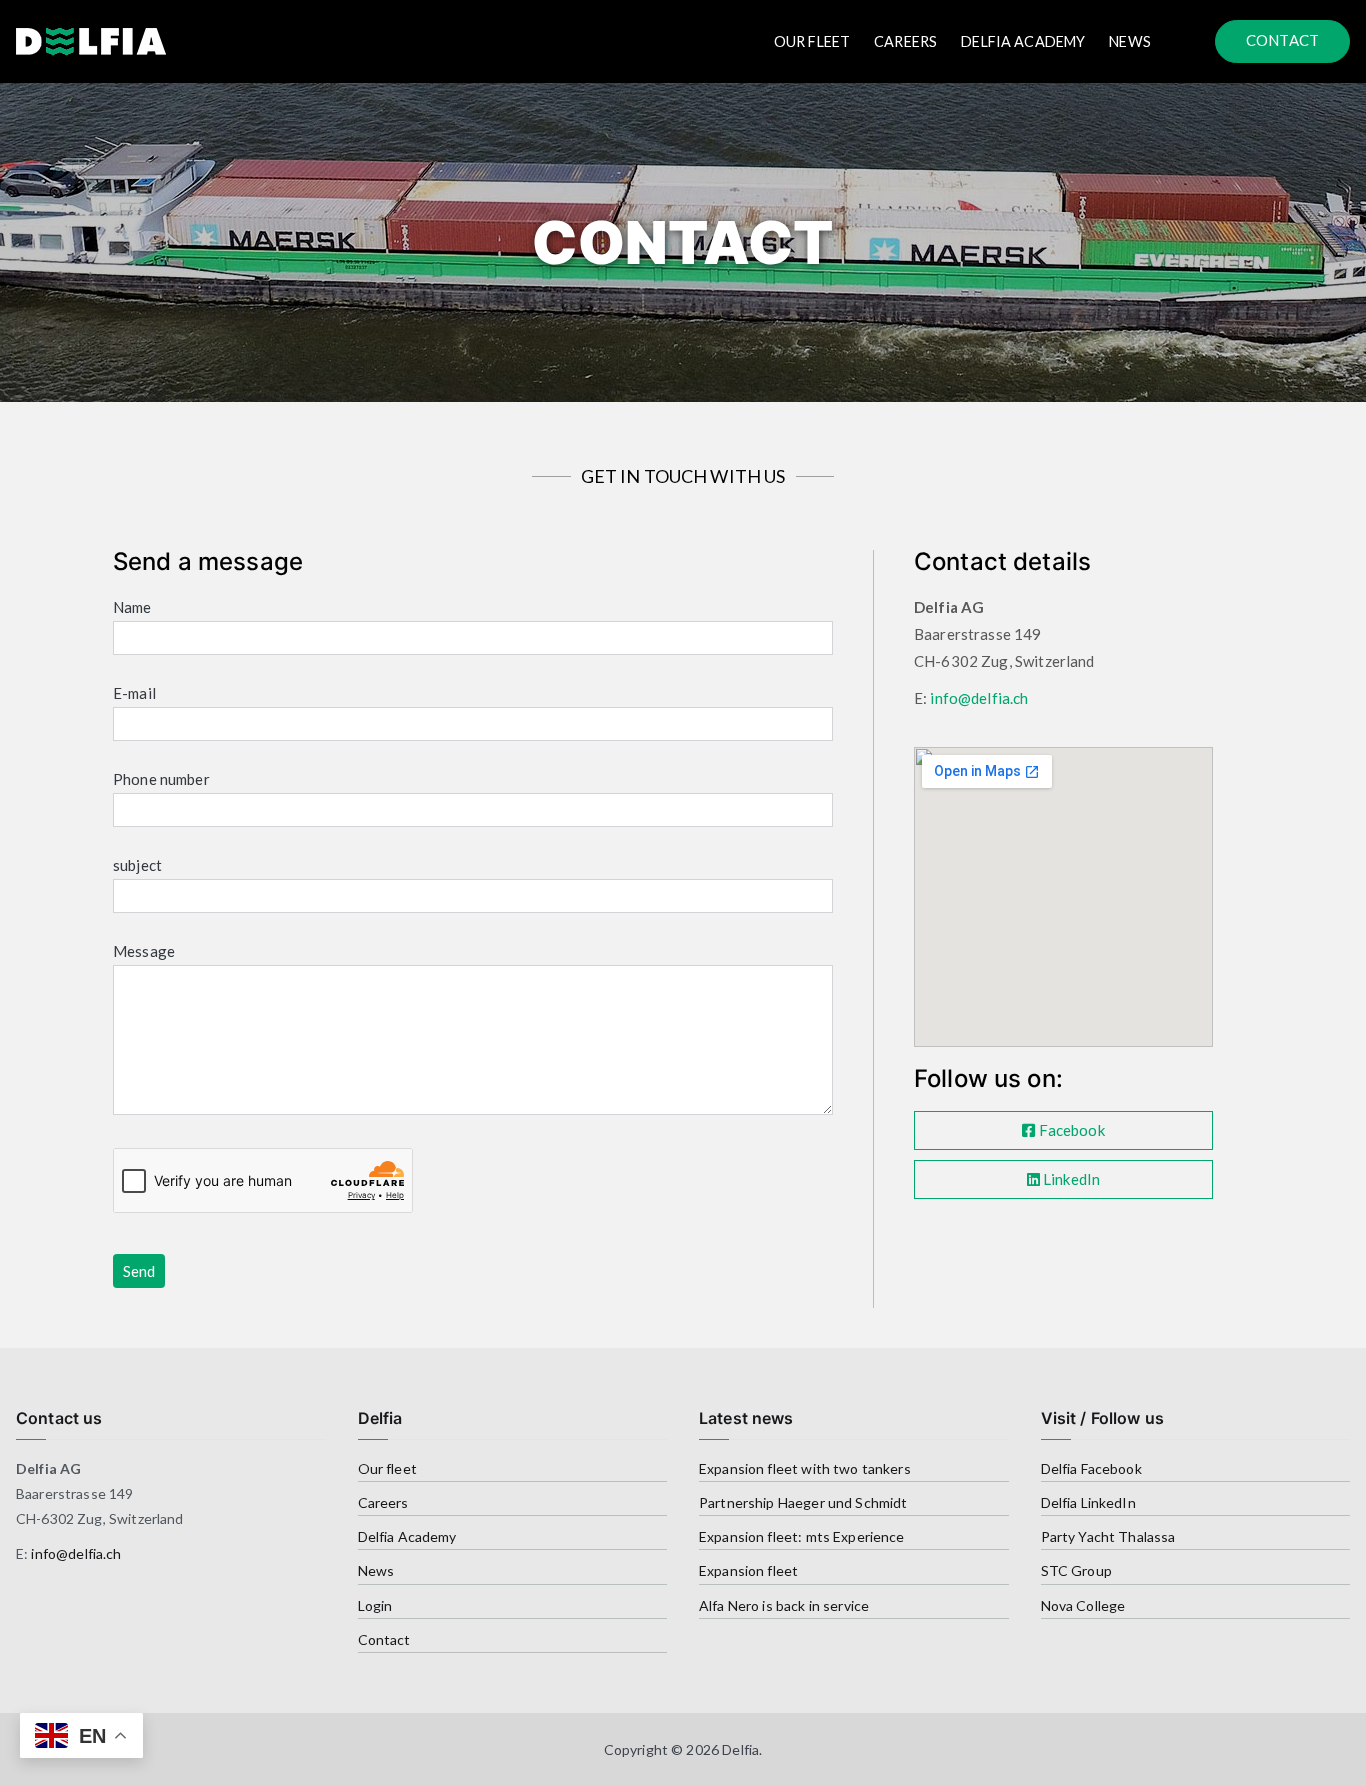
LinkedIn (1070, 1179)
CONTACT (1282, 40)
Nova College (1083, 1605)
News (1130, 41)
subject (137, 865)
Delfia (740, 1749)
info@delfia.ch (979, 698)
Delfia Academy (1023, 41)
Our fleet (387, 1468)
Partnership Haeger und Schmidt (803, 1502)
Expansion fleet (748, 1570)
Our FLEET (812, 41)
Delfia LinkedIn (1088, 1502)
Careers (905, 41)
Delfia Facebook (1091, 1468)
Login (375, 1605)
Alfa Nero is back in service (784, 1605)
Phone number (161, 779)
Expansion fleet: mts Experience (802, 1536)
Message (144, 951)
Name (132, 607)
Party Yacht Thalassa (1108, 1536)
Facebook (1069, 1130)
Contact (384, 1639)
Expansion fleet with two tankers (805, 1468)
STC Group (1076, 1570)
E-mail (134, 693)
